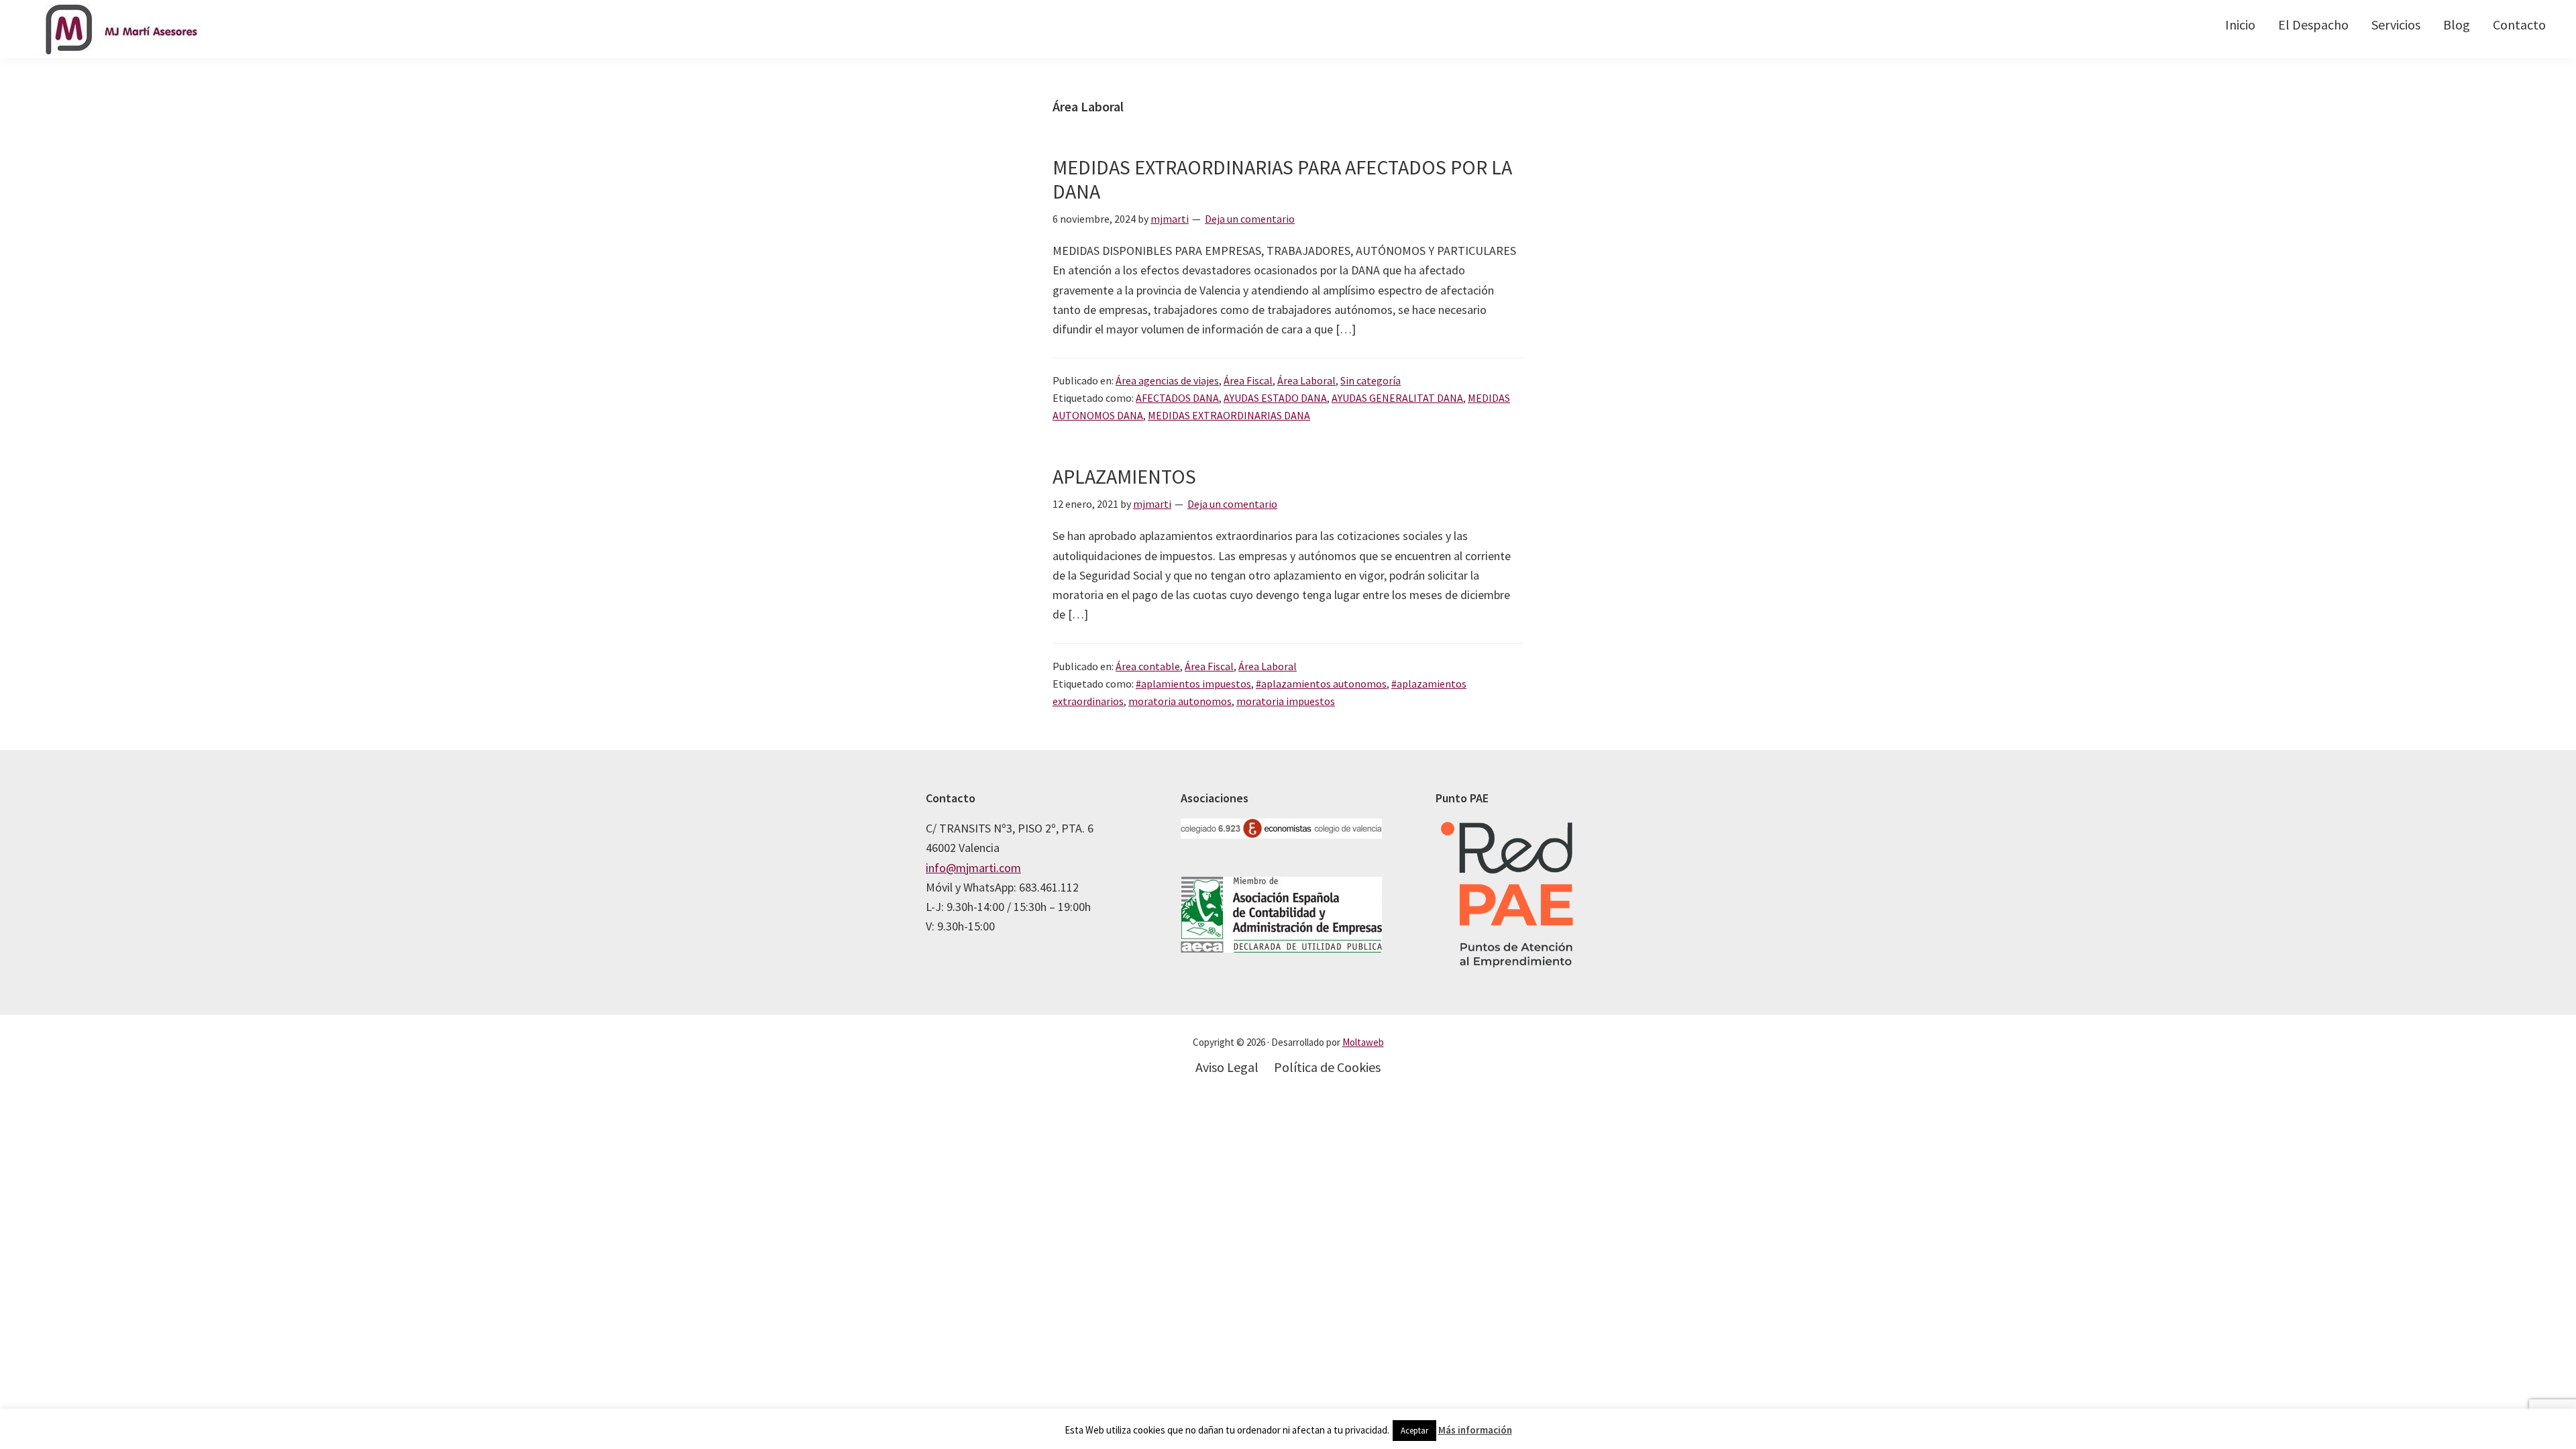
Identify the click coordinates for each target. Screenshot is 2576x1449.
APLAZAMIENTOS (1124, 476)
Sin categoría (1371, 380)
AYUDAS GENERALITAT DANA (1397, 398)
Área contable (1148, 666)
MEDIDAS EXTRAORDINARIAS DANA (1229, 415)
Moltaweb (1363, 1042)
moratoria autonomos (1180, 701)
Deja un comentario (1250, 219)
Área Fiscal (1248, 380)
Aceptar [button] (1414, 1431)
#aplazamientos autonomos (1321, 684)
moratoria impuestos (1286, 701)
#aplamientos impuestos (1193, 684)
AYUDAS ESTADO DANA (1275, 398)
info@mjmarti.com (973, 868)
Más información (1475, 1430)
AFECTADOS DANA (1177, 398)
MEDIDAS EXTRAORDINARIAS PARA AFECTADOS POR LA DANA (1282, 179)
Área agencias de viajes (1167, 380)
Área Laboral (1306, 380)
